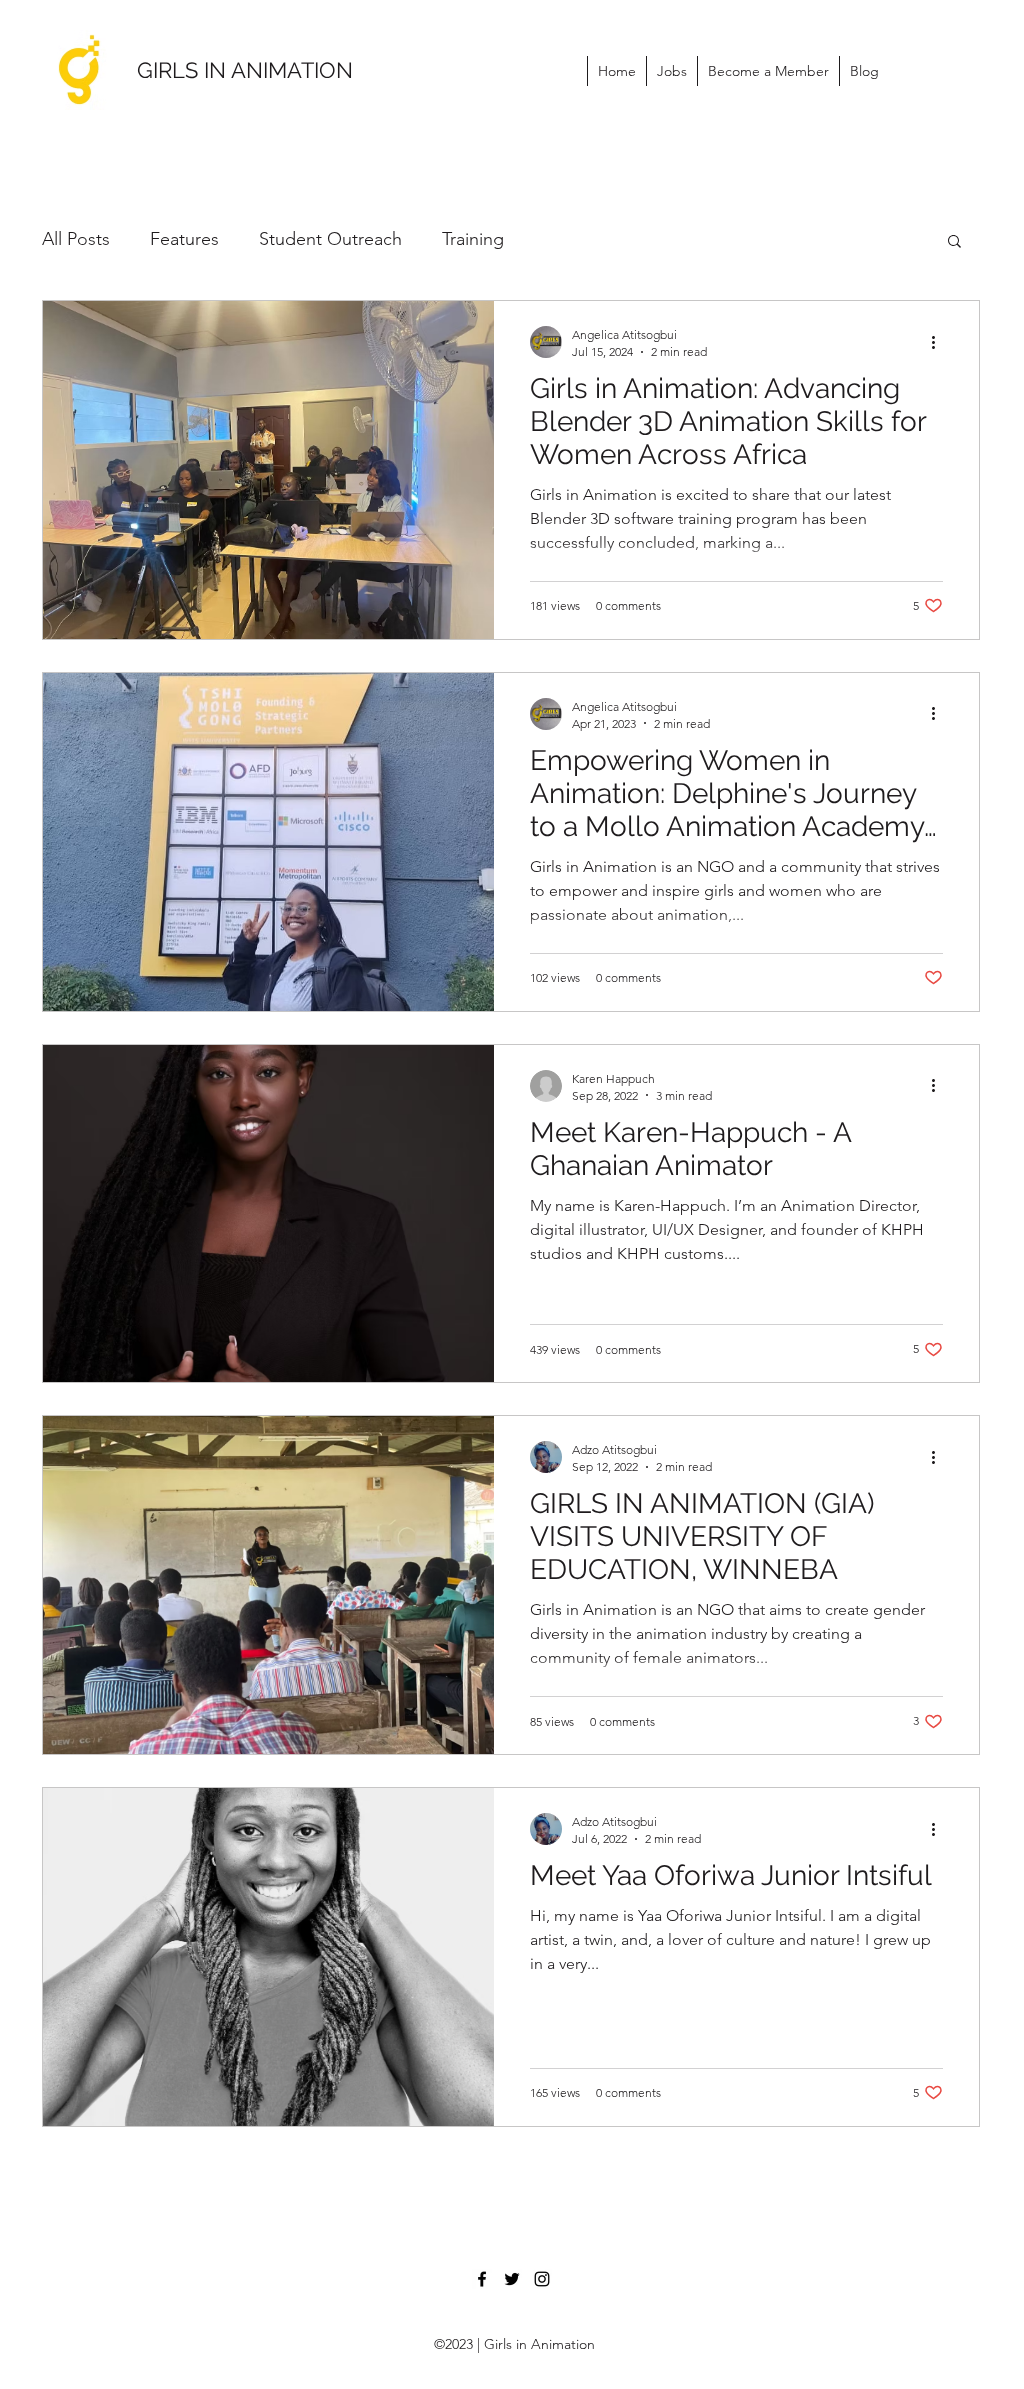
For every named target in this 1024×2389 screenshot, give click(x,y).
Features (184, 239)
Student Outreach (330, 239)
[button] (954, 242)
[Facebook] (482, 2279)
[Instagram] (542, 2279)
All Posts (76, 239)
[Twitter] (512, 2279)
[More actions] (940, 342)
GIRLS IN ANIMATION (245, 70)
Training (473, 239)
